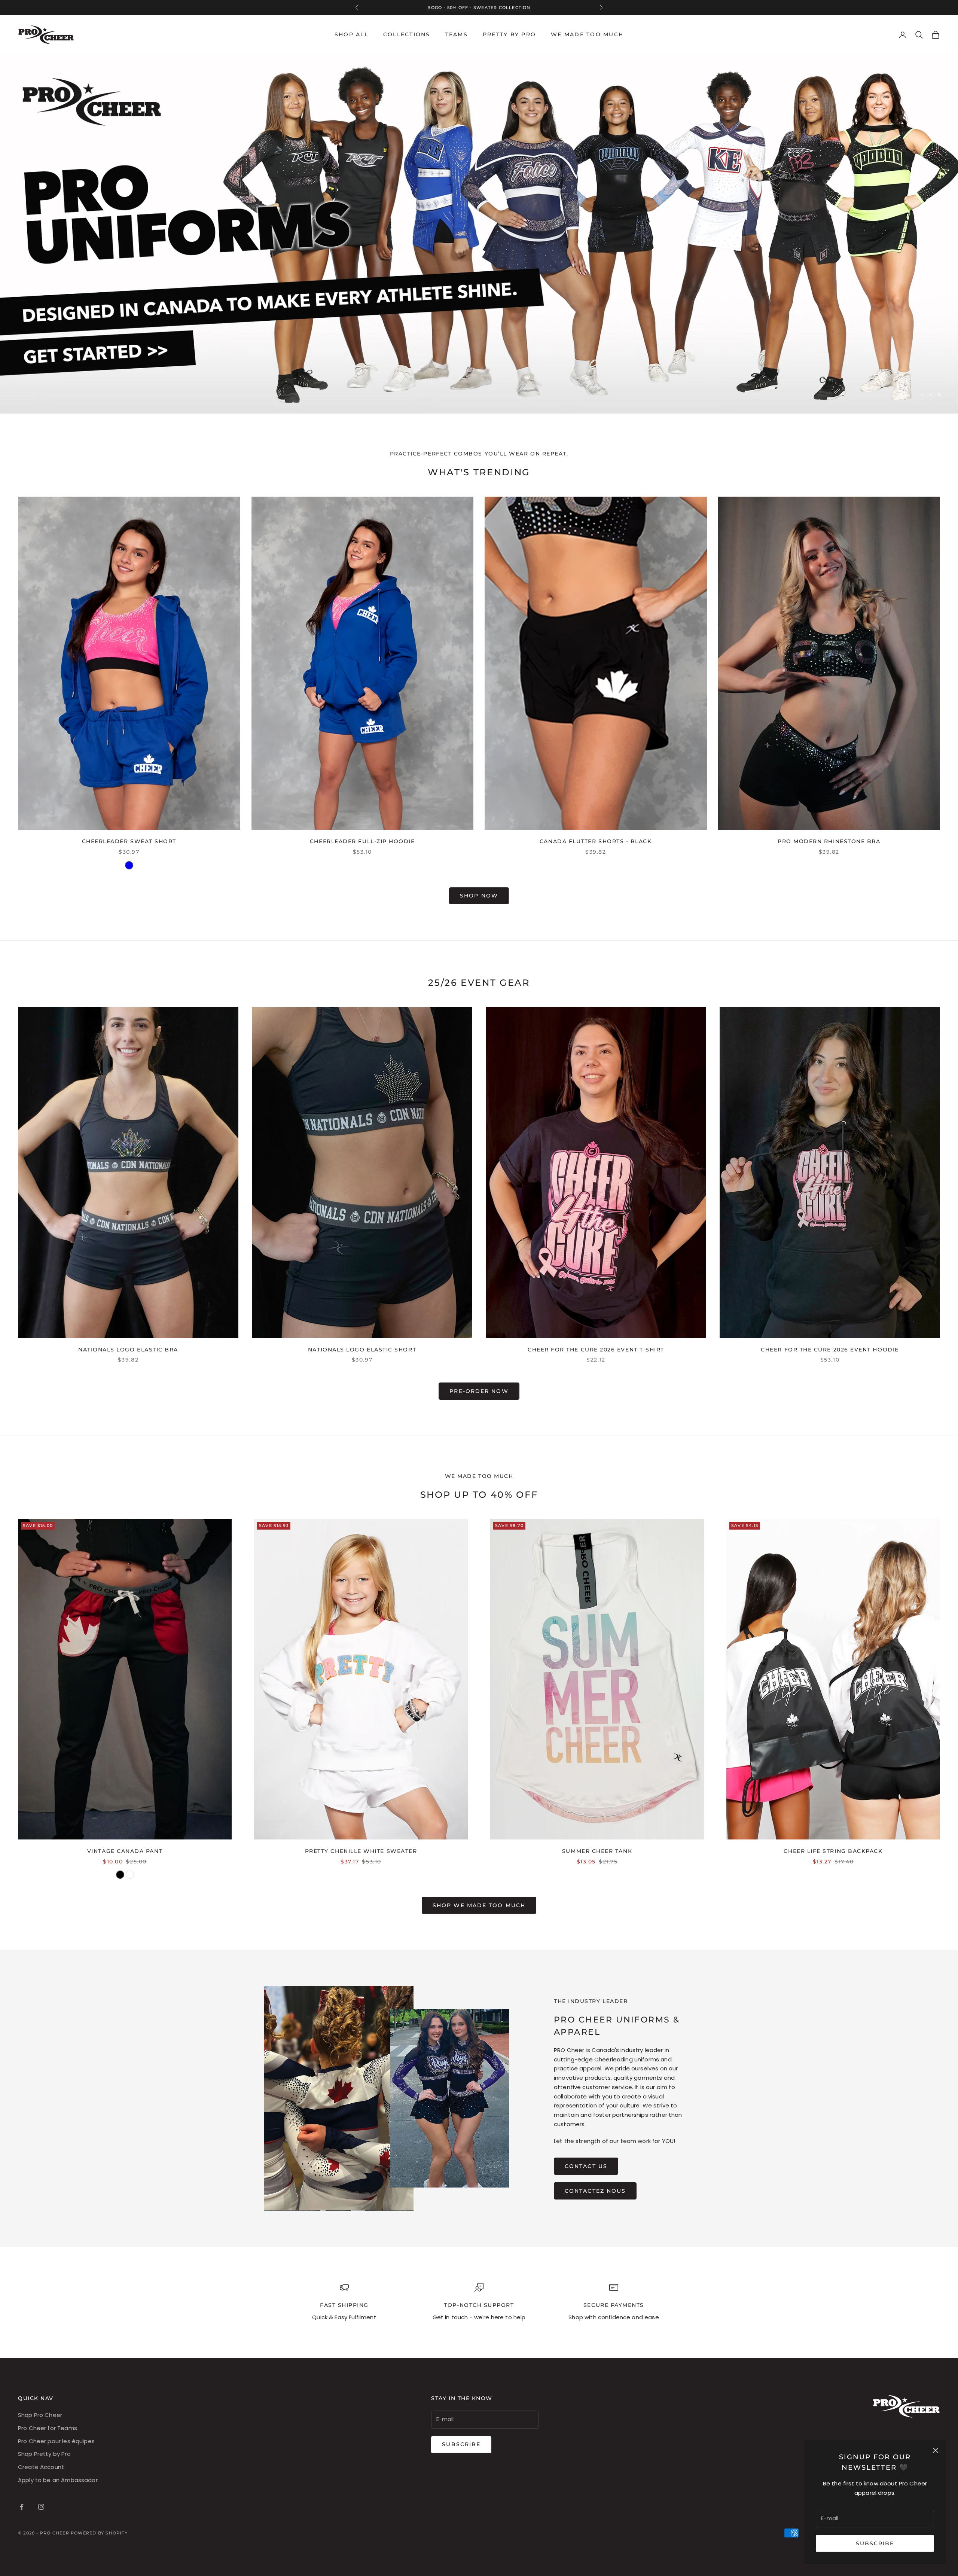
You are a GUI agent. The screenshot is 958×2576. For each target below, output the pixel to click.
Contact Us (586, 2166)
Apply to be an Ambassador (58, 2480)
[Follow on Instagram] (41, 2507)
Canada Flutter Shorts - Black (596, 841)
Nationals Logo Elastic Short (362, 1350)
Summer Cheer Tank (597, 1851)
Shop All (351, 34)
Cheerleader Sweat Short (129, 841)
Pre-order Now (479, 1391)
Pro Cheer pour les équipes (56, 2441)
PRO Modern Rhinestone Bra (829, 841)
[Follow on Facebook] (22, 2507)
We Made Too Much (587, 34)
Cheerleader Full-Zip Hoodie (362, 841)
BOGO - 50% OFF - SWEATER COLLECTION (479, 11)
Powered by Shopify (99, 2533)
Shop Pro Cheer (40, 2415)
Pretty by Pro (509, 34)
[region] (479, 234)
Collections (407, 34)
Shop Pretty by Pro (44, 2454)
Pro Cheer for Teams (48, 2428)
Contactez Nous (595, 2191)
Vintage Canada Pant (125, 1851)
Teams (457, 34)
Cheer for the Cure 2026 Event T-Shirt (596, 1350)
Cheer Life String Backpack (833, 1851)
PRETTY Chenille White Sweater (361, 1851)
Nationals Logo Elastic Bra (128, 1350)
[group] (479, 234)
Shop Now (479, 896)
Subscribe (875, 2543)
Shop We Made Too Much (479, 1905)
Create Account (41, 2467)
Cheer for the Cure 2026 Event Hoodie (830, 1350)
